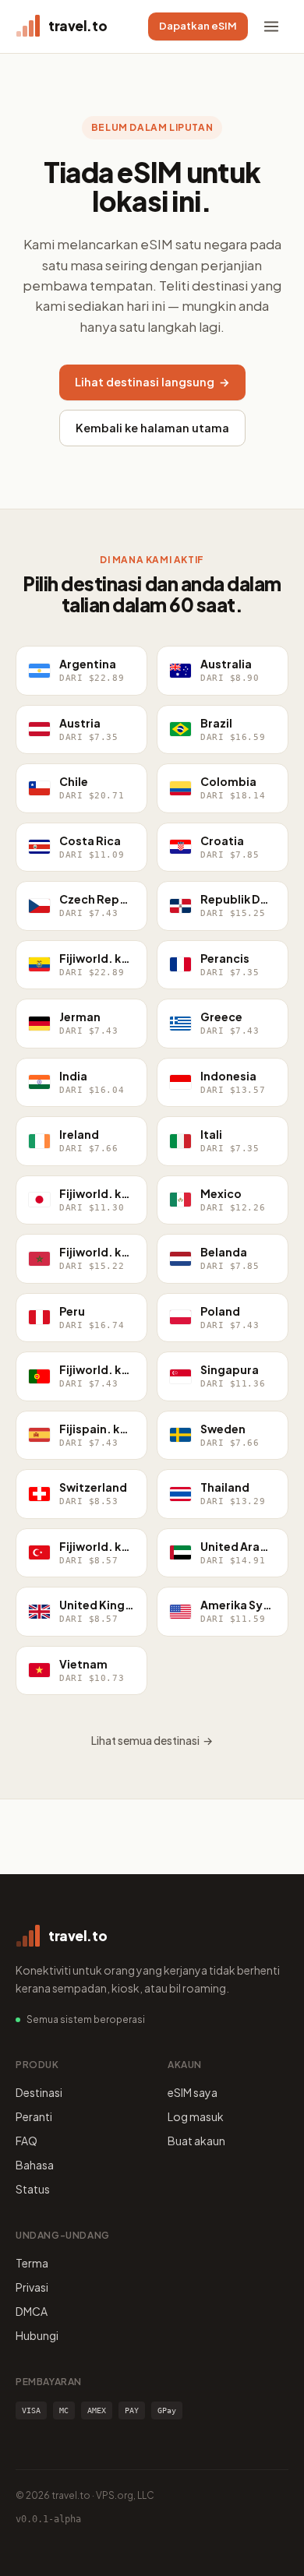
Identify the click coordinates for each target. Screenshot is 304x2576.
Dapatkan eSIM (198, 26)
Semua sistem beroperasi (86, 2019)
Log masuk (196, 2116)
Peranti (34, 2116)
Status (33, 2189)
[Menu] (271, 26)
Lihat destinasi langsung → (152, 382)
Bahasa (35, 2165)
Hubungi (37, 2335)
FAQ (27, 2141)
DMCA (32, 2311)
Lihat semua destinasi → (152, 1740)
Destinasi (39, 2092)
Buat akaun (196, 2141)
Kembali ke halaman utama (152, 428)
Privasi (32, 2287)
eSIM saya (193, 2092)
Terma (32, 2263)
